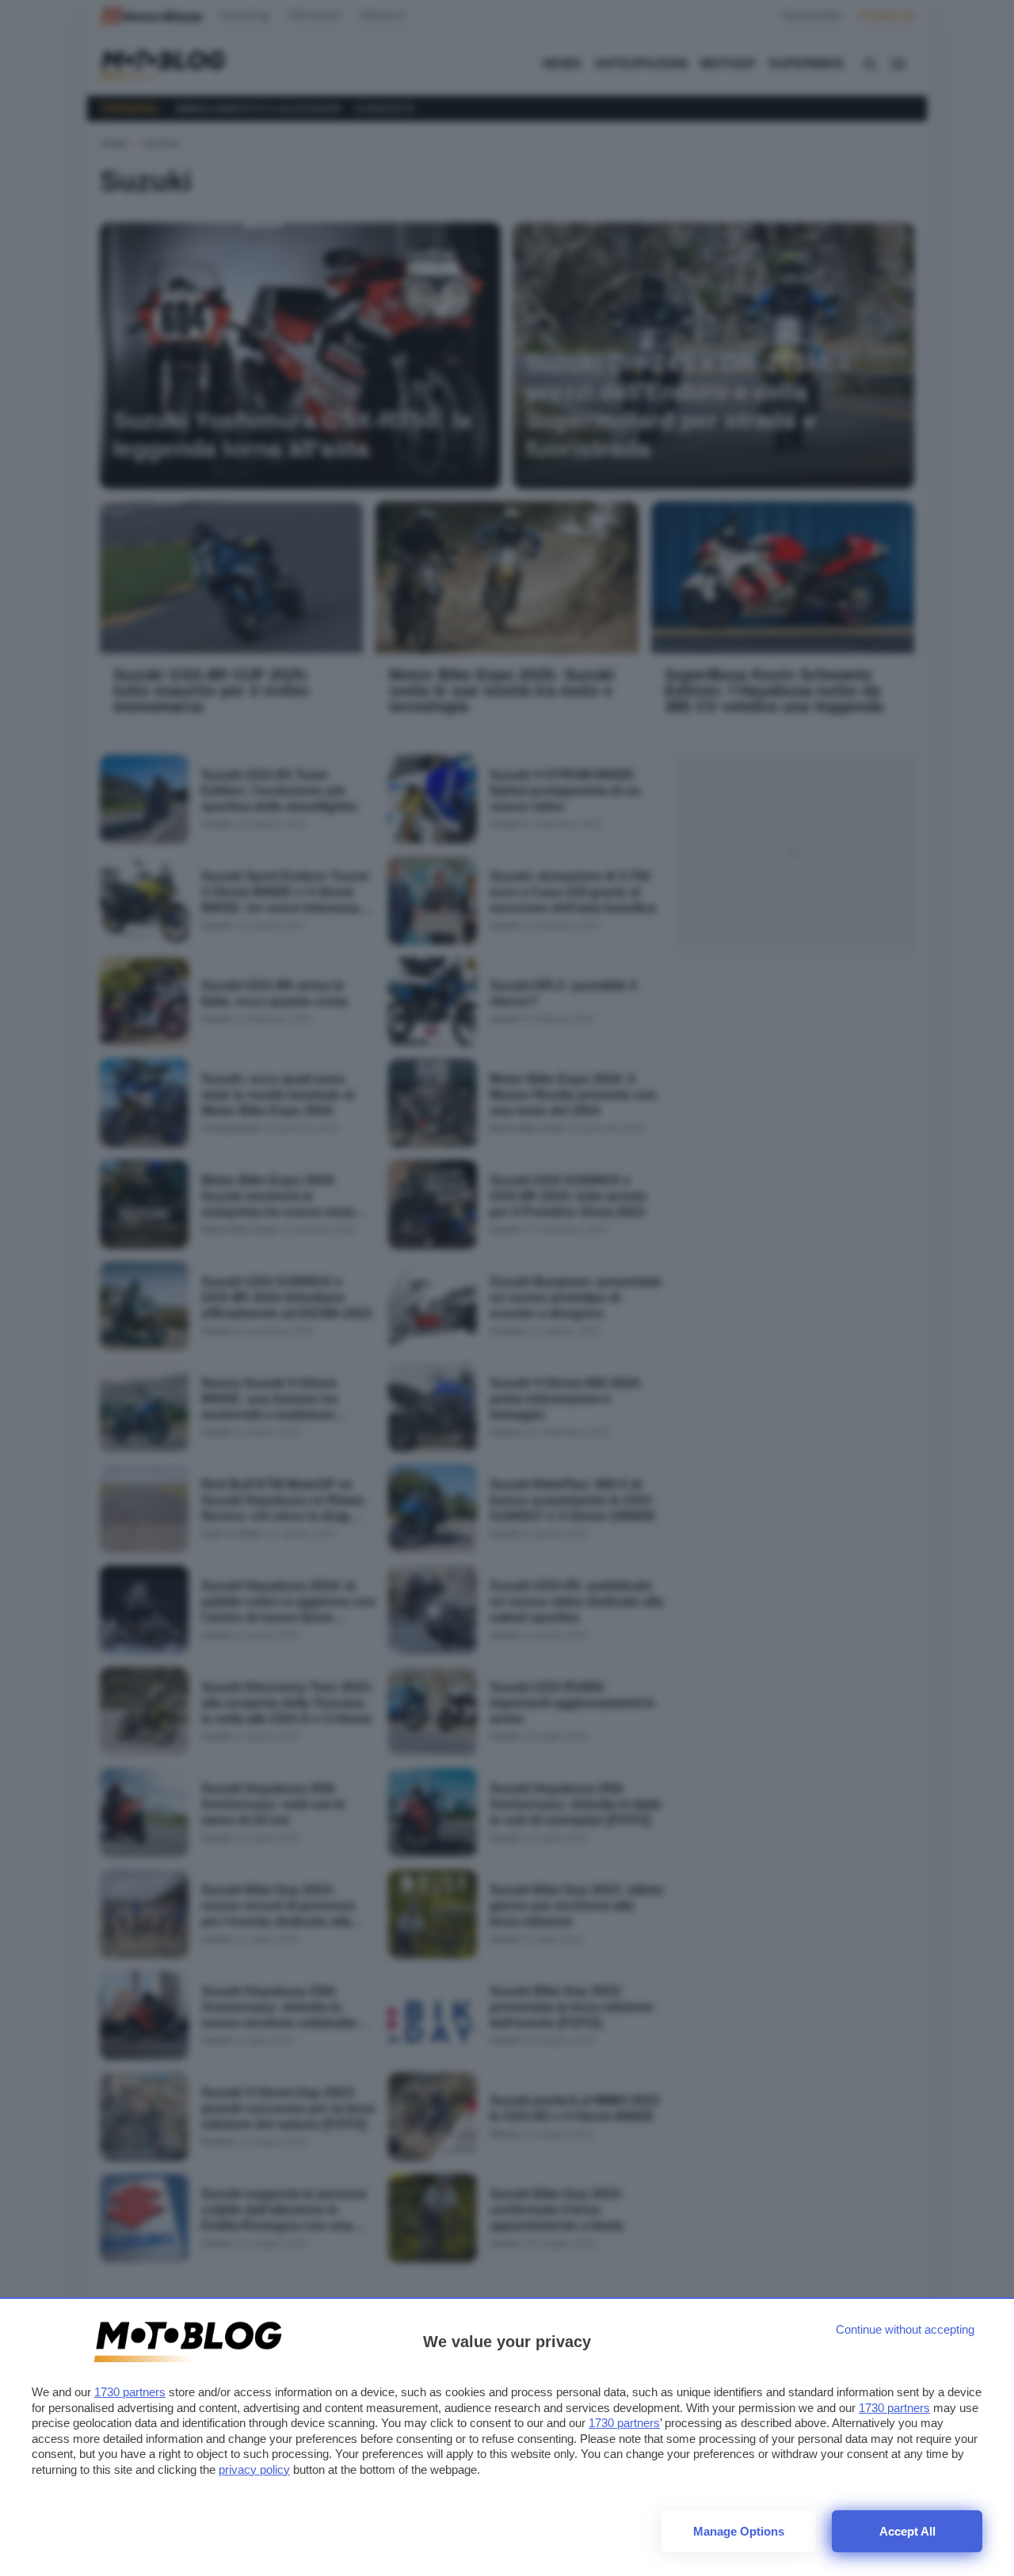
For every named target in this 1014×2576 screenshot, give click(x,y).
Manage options (739, 2531)
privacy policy (254, 2469)
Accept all (907, 2531)
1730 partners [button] (130, 2392)
